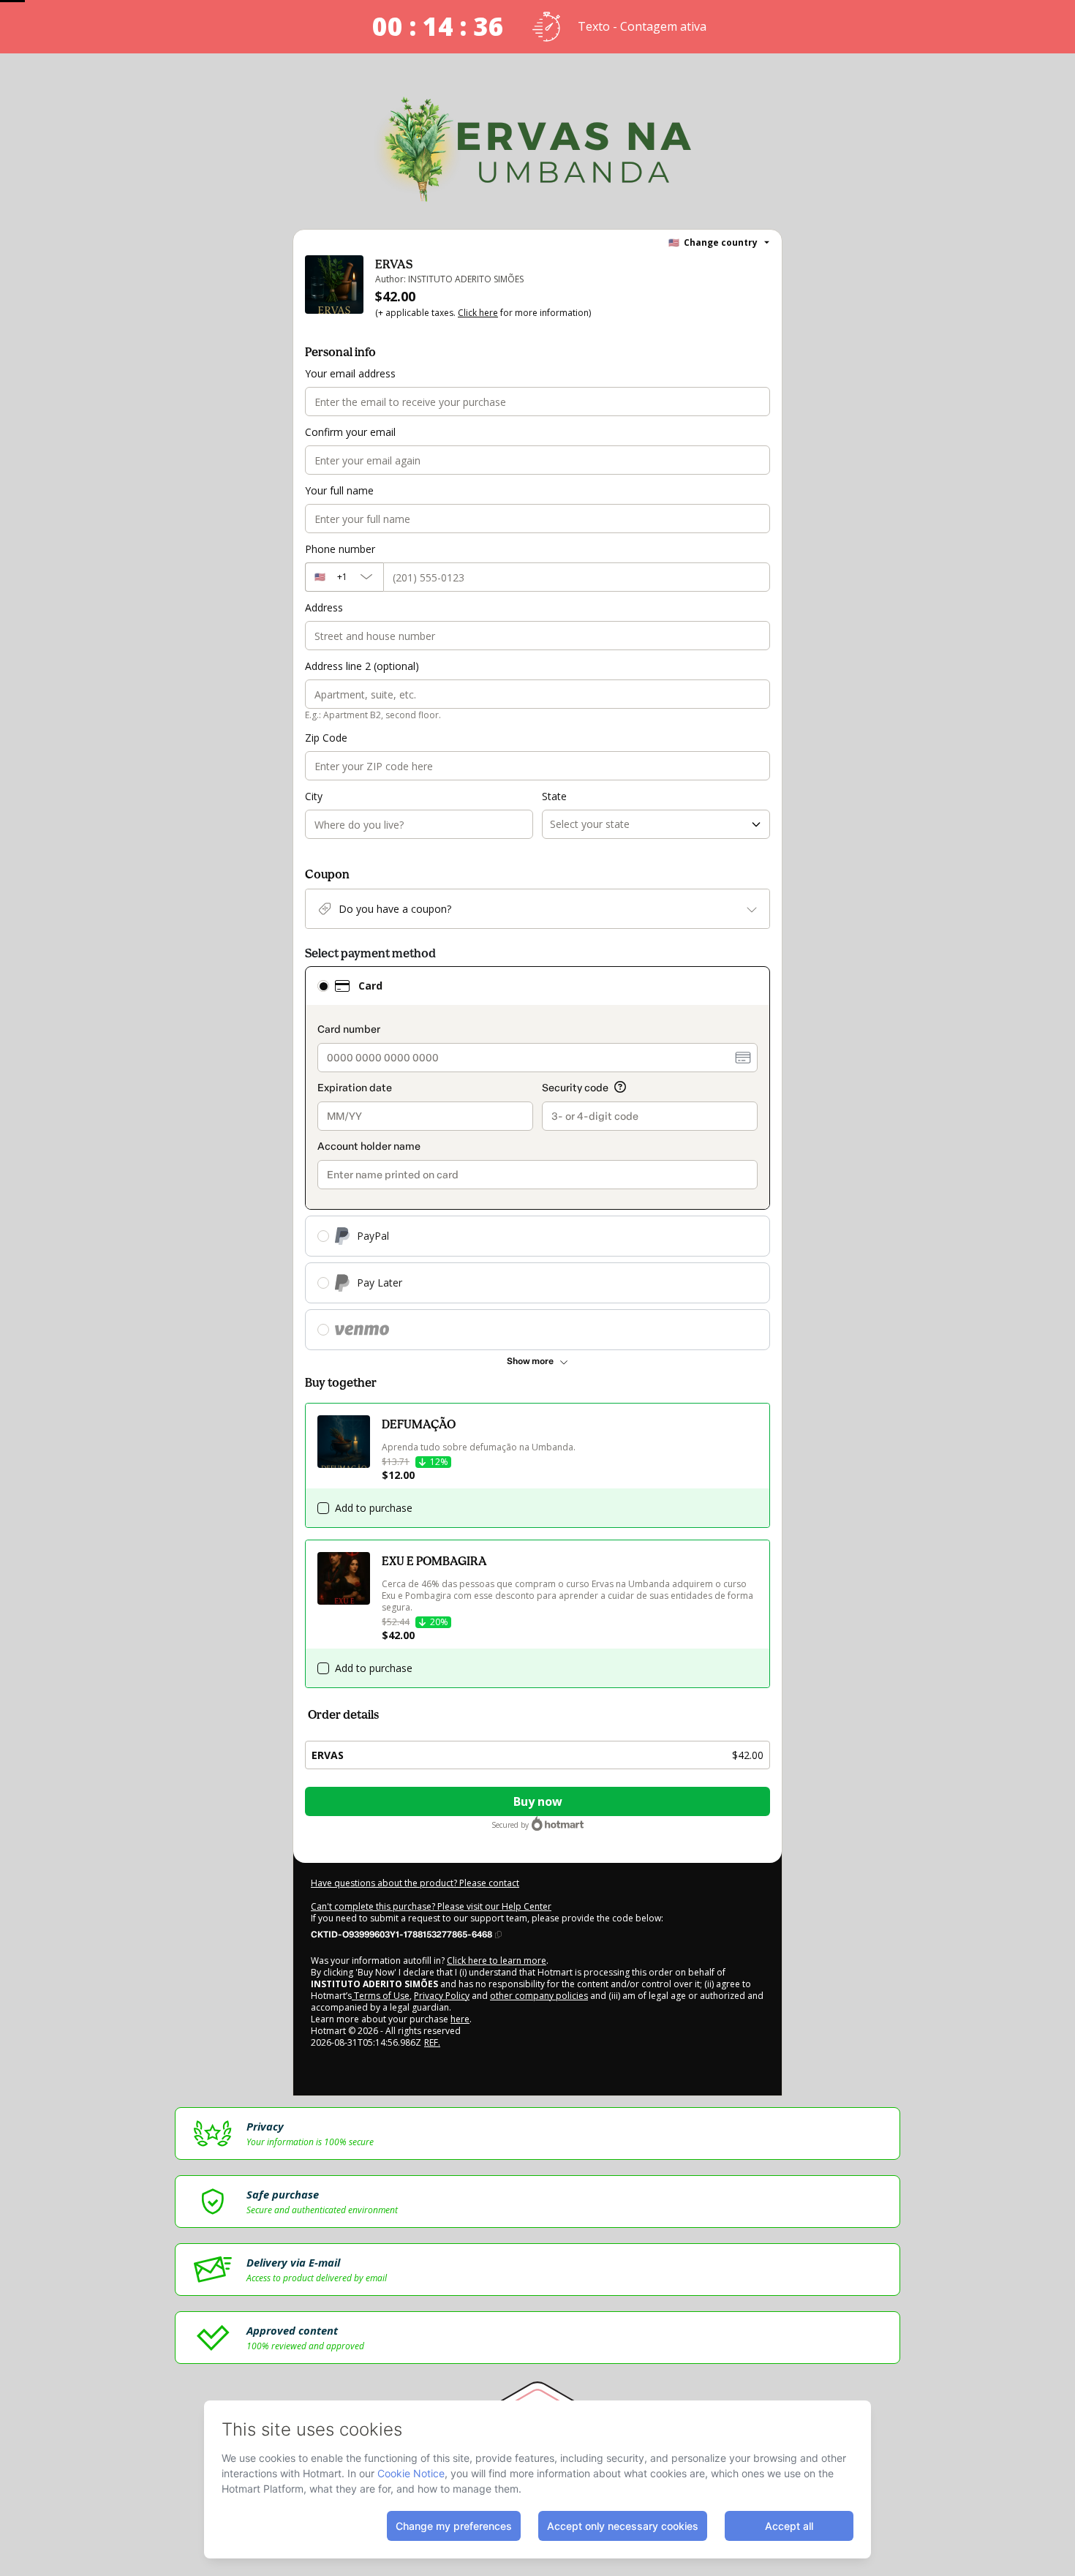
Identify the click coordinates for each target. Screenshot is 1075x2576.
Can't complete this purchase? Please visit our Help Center (431, 1906)
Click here (478, 313)
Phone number (340, 549)
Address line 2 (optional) (362, 666)
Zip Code (326, 738)
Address (324, 607)
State (554, 796)
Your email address (350, 373)
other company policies (539, 1996)
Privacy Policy (442, 1996)
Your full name (339, 490)
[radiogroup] (537, 1158)
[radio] (323, 986)
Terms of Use (381, 1996)
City (314, 796)
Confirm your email (350, 432)
